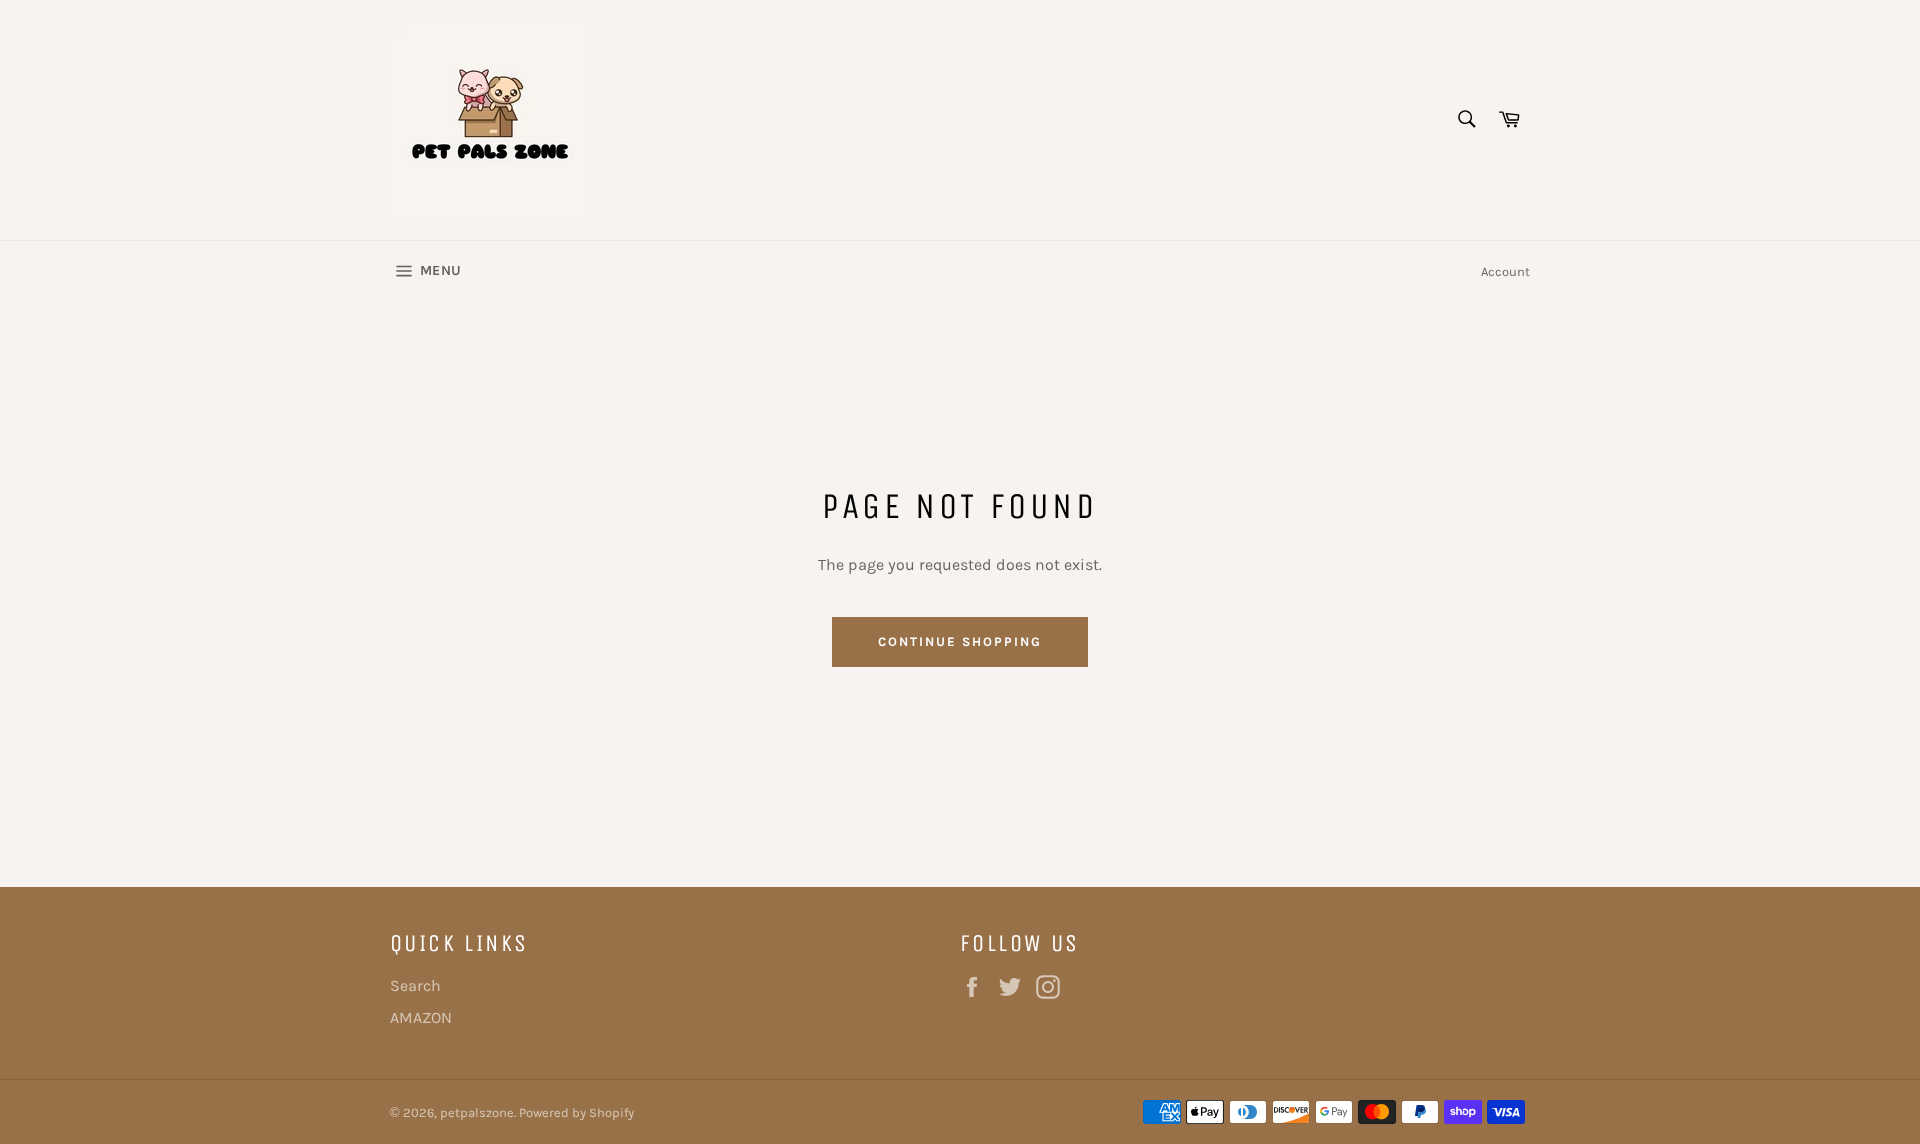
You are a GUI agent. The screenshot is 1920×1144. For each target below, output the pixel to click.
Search (415, 985)
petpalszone (477, 1112)
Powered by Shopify (576, 1112)
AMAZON (421, 1017)
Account (1505, 271)
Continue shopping (959, 641)
